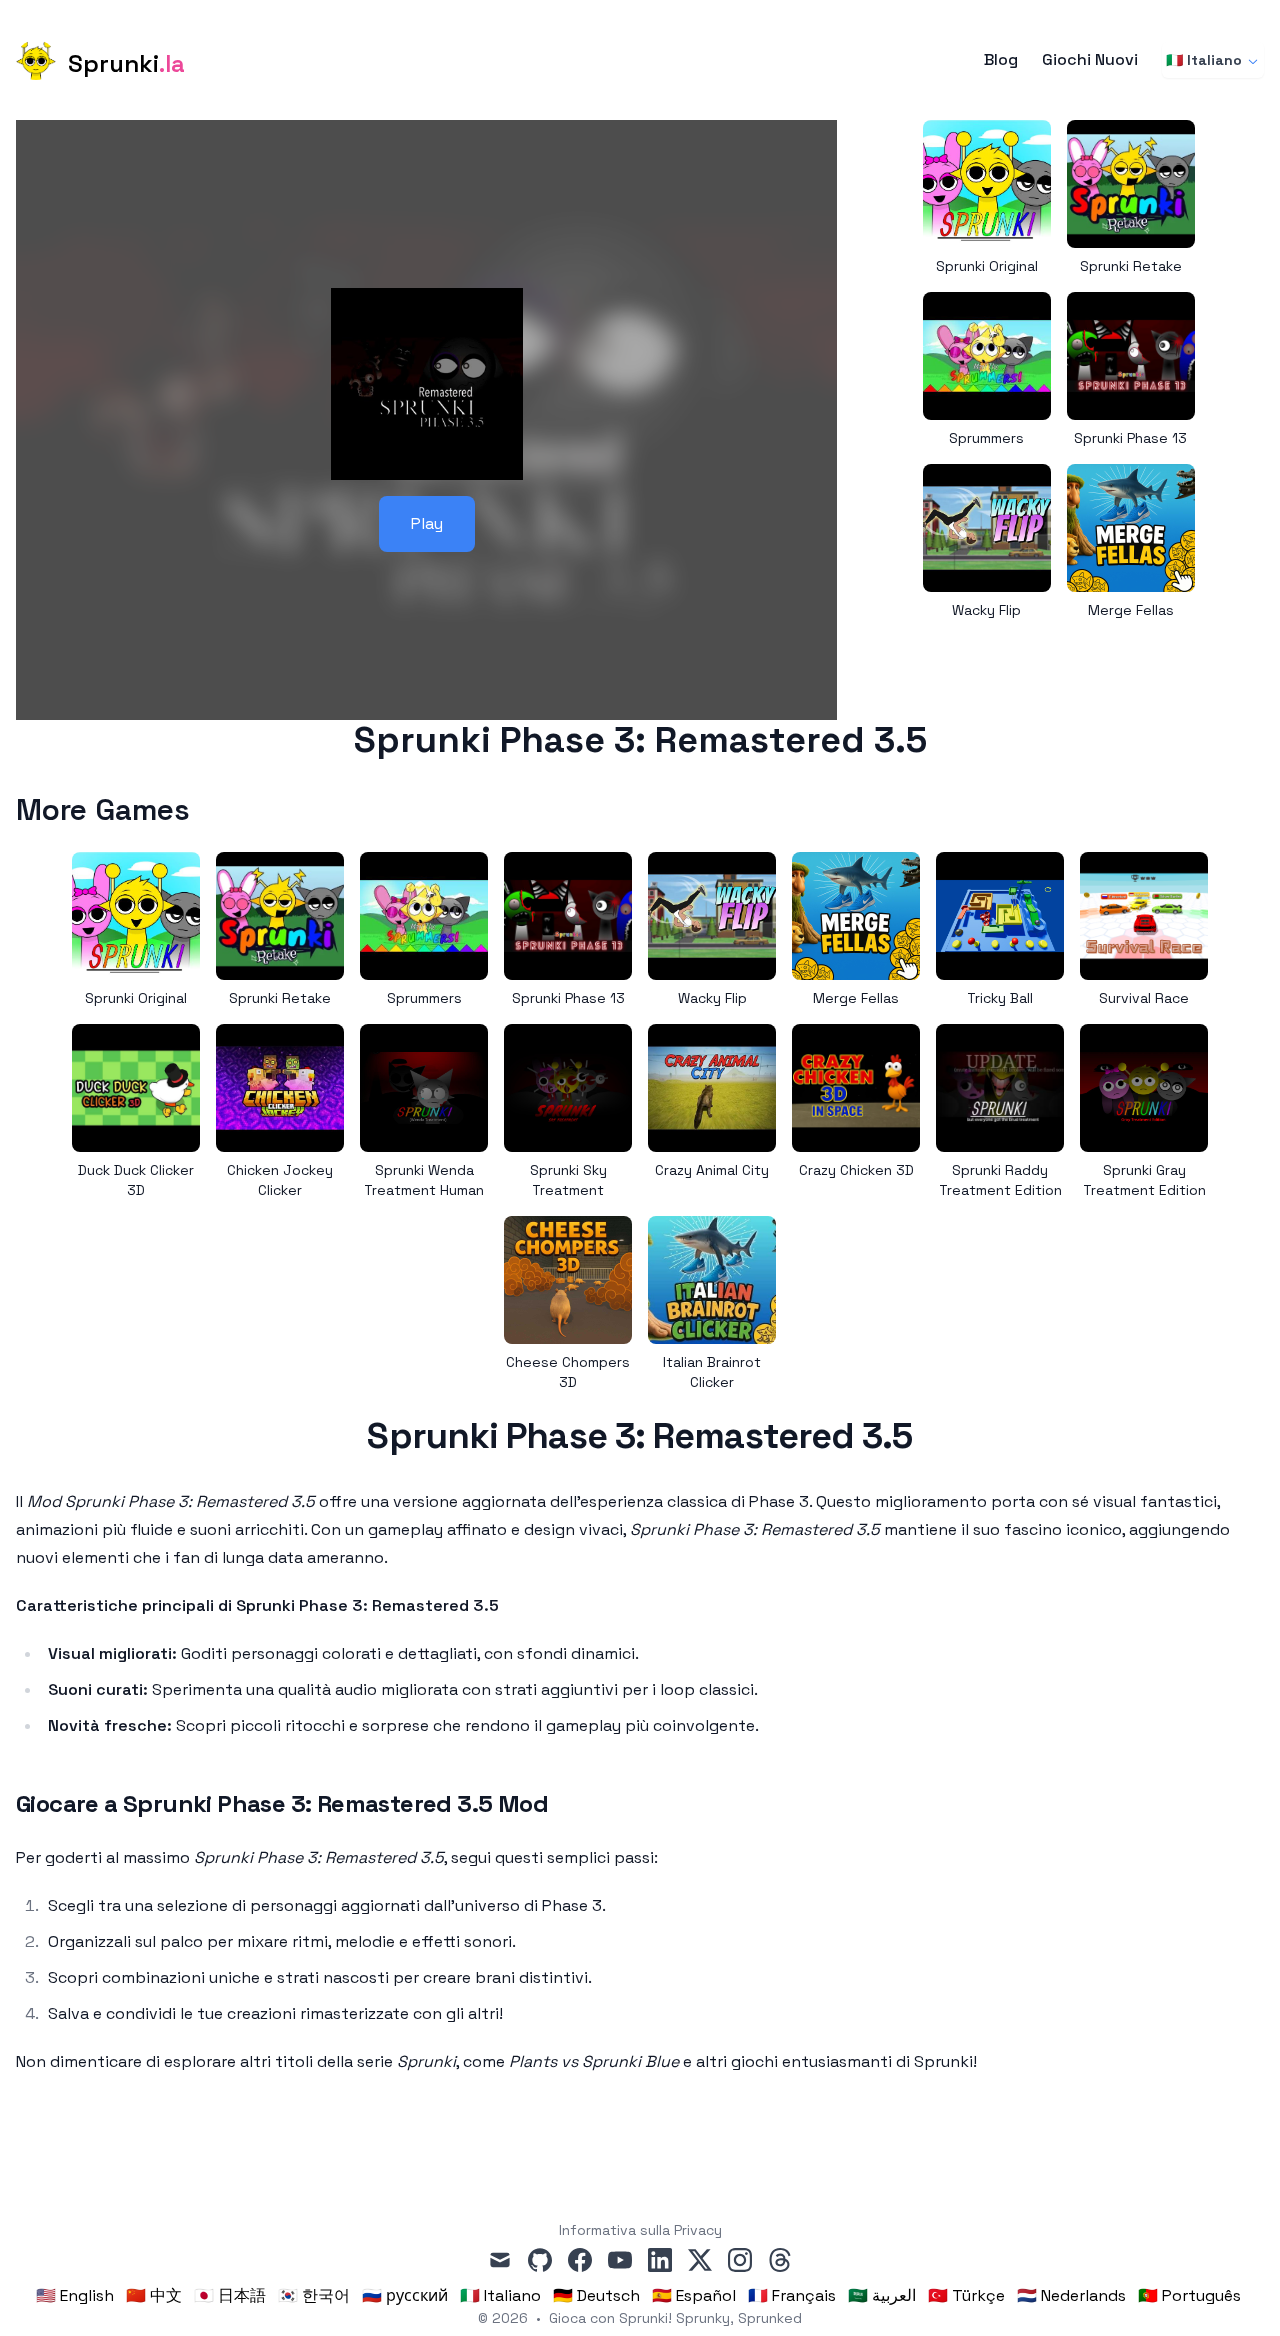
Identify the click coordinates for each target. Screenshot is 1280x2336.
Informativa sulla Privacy (640, 2230)
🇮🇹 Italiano (1204, 60)
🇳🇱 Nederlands (1071, 2295)
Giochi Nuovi (1090, 60)
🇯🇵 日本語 (230, 2295)
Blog (1001, 60)
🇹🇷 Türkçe (966, 2295)
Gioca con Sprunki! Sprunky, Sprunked (675, 2318)
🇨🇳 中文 (154, 2295)
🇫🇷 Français (792, 2295)
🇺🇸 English (75, 2295)
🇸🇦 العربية (882, 2295)
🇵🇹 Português (1189, 2295)
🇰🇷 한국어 (314, 2295)
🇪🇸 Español (694, 2295)
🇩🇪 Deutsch (596, 2295)
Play (427, 523)
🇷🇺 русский (405, 2295)
